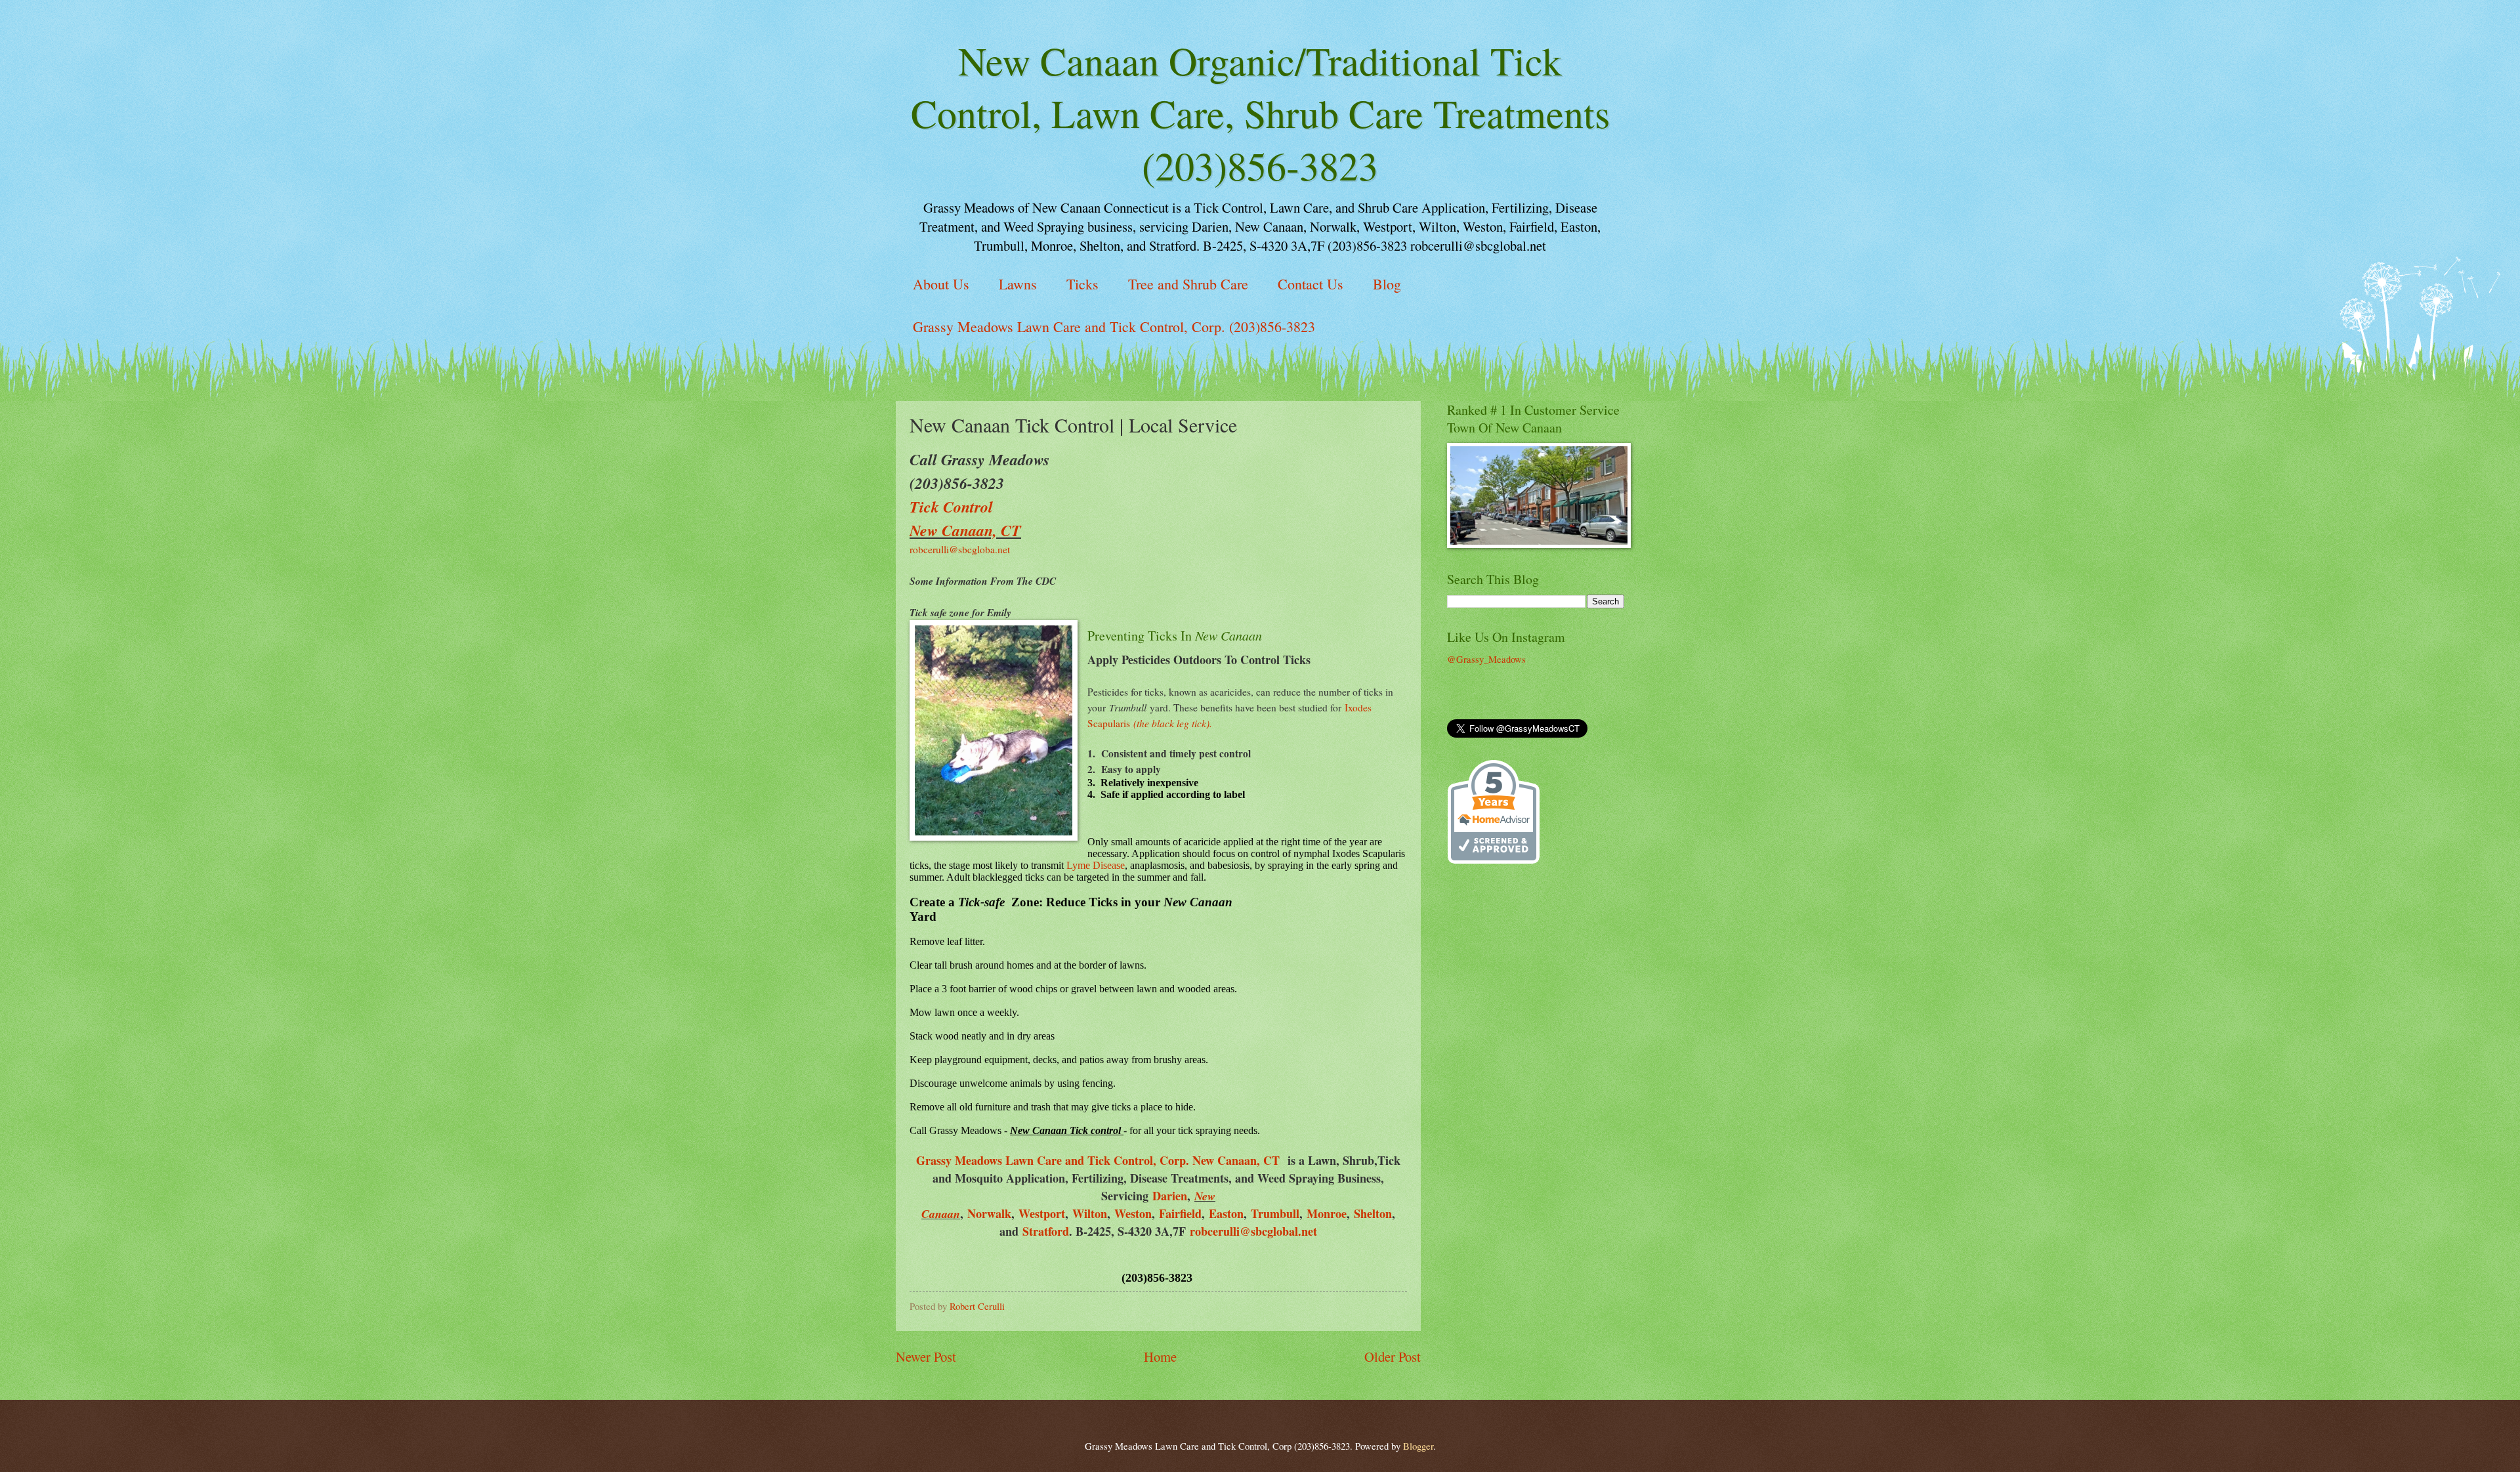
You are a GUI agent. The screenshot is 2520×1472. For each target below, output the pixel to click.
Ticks (1082, 284)
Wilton (1090, 1213)
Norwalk (989, 1213)
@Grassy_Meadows (1486, 659)
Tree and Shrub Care (1188, 284)
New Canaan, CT (965, 530)
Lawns (1018, 284)
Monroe (1327, 1213)
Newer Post (926, 1356)
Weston (1133, 1213)
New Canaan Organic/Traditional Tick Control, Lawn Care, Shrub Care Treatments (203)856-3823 (1260, 113)
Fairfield (1180, 1213)
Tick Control (951, 507)
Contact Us (1311, 284)
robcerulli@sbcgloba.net (960, 549)
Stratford (1046, 1231)
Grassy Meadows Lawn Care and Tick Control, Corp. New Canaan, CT (1098, 1160)
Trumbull (1275, 1213)
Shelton (1373, 1213)
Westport (1042, 1213)
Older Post (1393, 1356)
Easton (1226, 1213)
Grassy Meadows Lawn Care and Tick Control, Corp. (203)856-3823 (1114, 326)
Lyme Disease (1096, 865)
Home (1160, 1356)
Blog (1387, 284)
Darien (1170, 1196)
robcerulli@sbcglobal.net (1253, 1231)
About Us (941, 284)
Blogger (1418, 1446)
